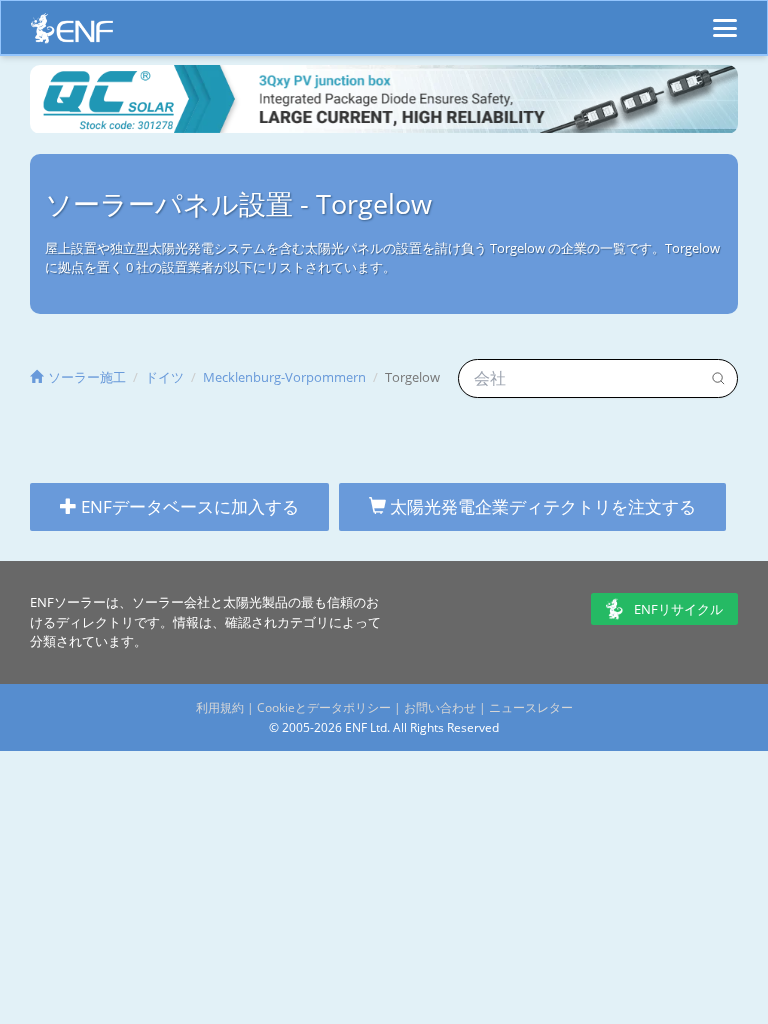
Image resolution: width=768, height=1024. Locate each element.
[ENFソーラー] (72, 33)
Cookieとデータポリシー (324, 707)
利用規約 (220, 707)
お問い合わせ (440, 707)
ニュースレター (531, 707)
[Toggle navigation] (725, 19)
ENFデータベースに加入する (188, 506)
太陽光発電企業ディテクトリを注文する (541, 506)
